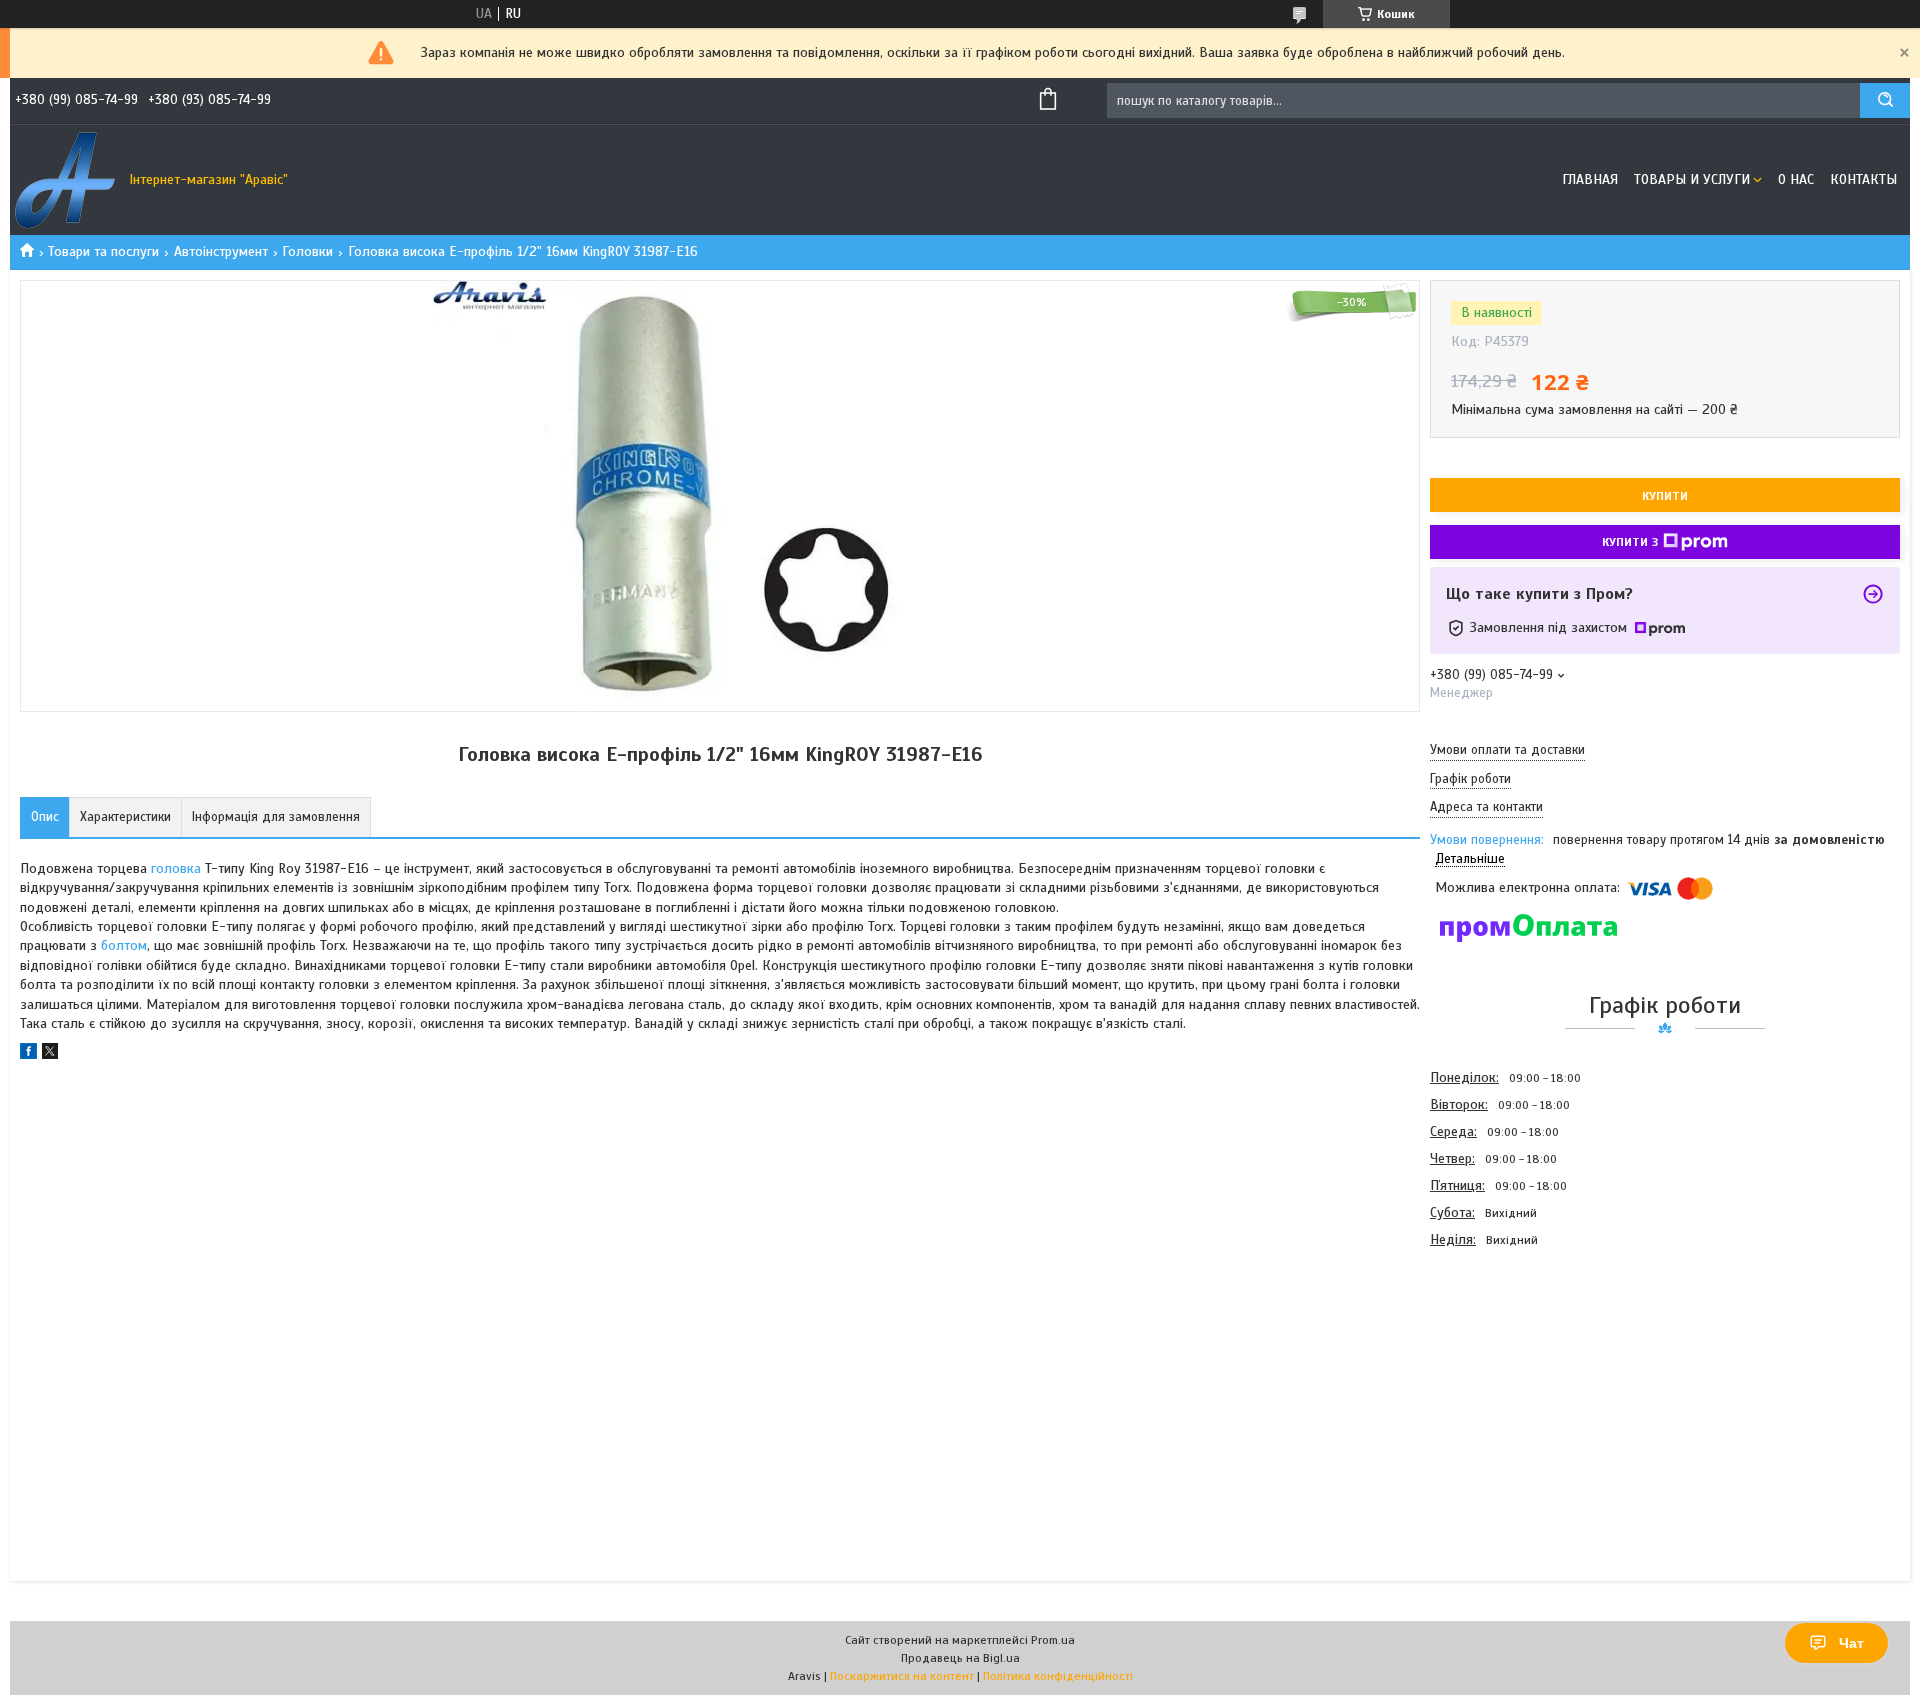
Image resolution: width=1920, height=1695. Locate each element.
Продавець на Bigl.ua (960, 1658)
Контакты (1863, 179)
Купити (1665, 496)
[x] (50, 1054)
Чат (1851, 1643)
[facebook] (28, 1054)
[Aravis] (65, 180)
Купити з (1630, 542)
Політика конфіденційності (1058, 1676)
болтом (124, 945)
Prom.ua (1053, 1640)
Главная (1590, 179)
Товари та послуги (103, 251)
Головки (307, 251)
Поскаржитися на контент (902, 1676)
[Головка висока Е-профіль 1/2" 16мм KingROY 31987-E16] (1501, 1361)
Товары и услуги (1692, 179)
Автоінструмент (221, 251)
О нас (1796, 179)
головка (176, 868)
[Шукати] (1885, 100)
